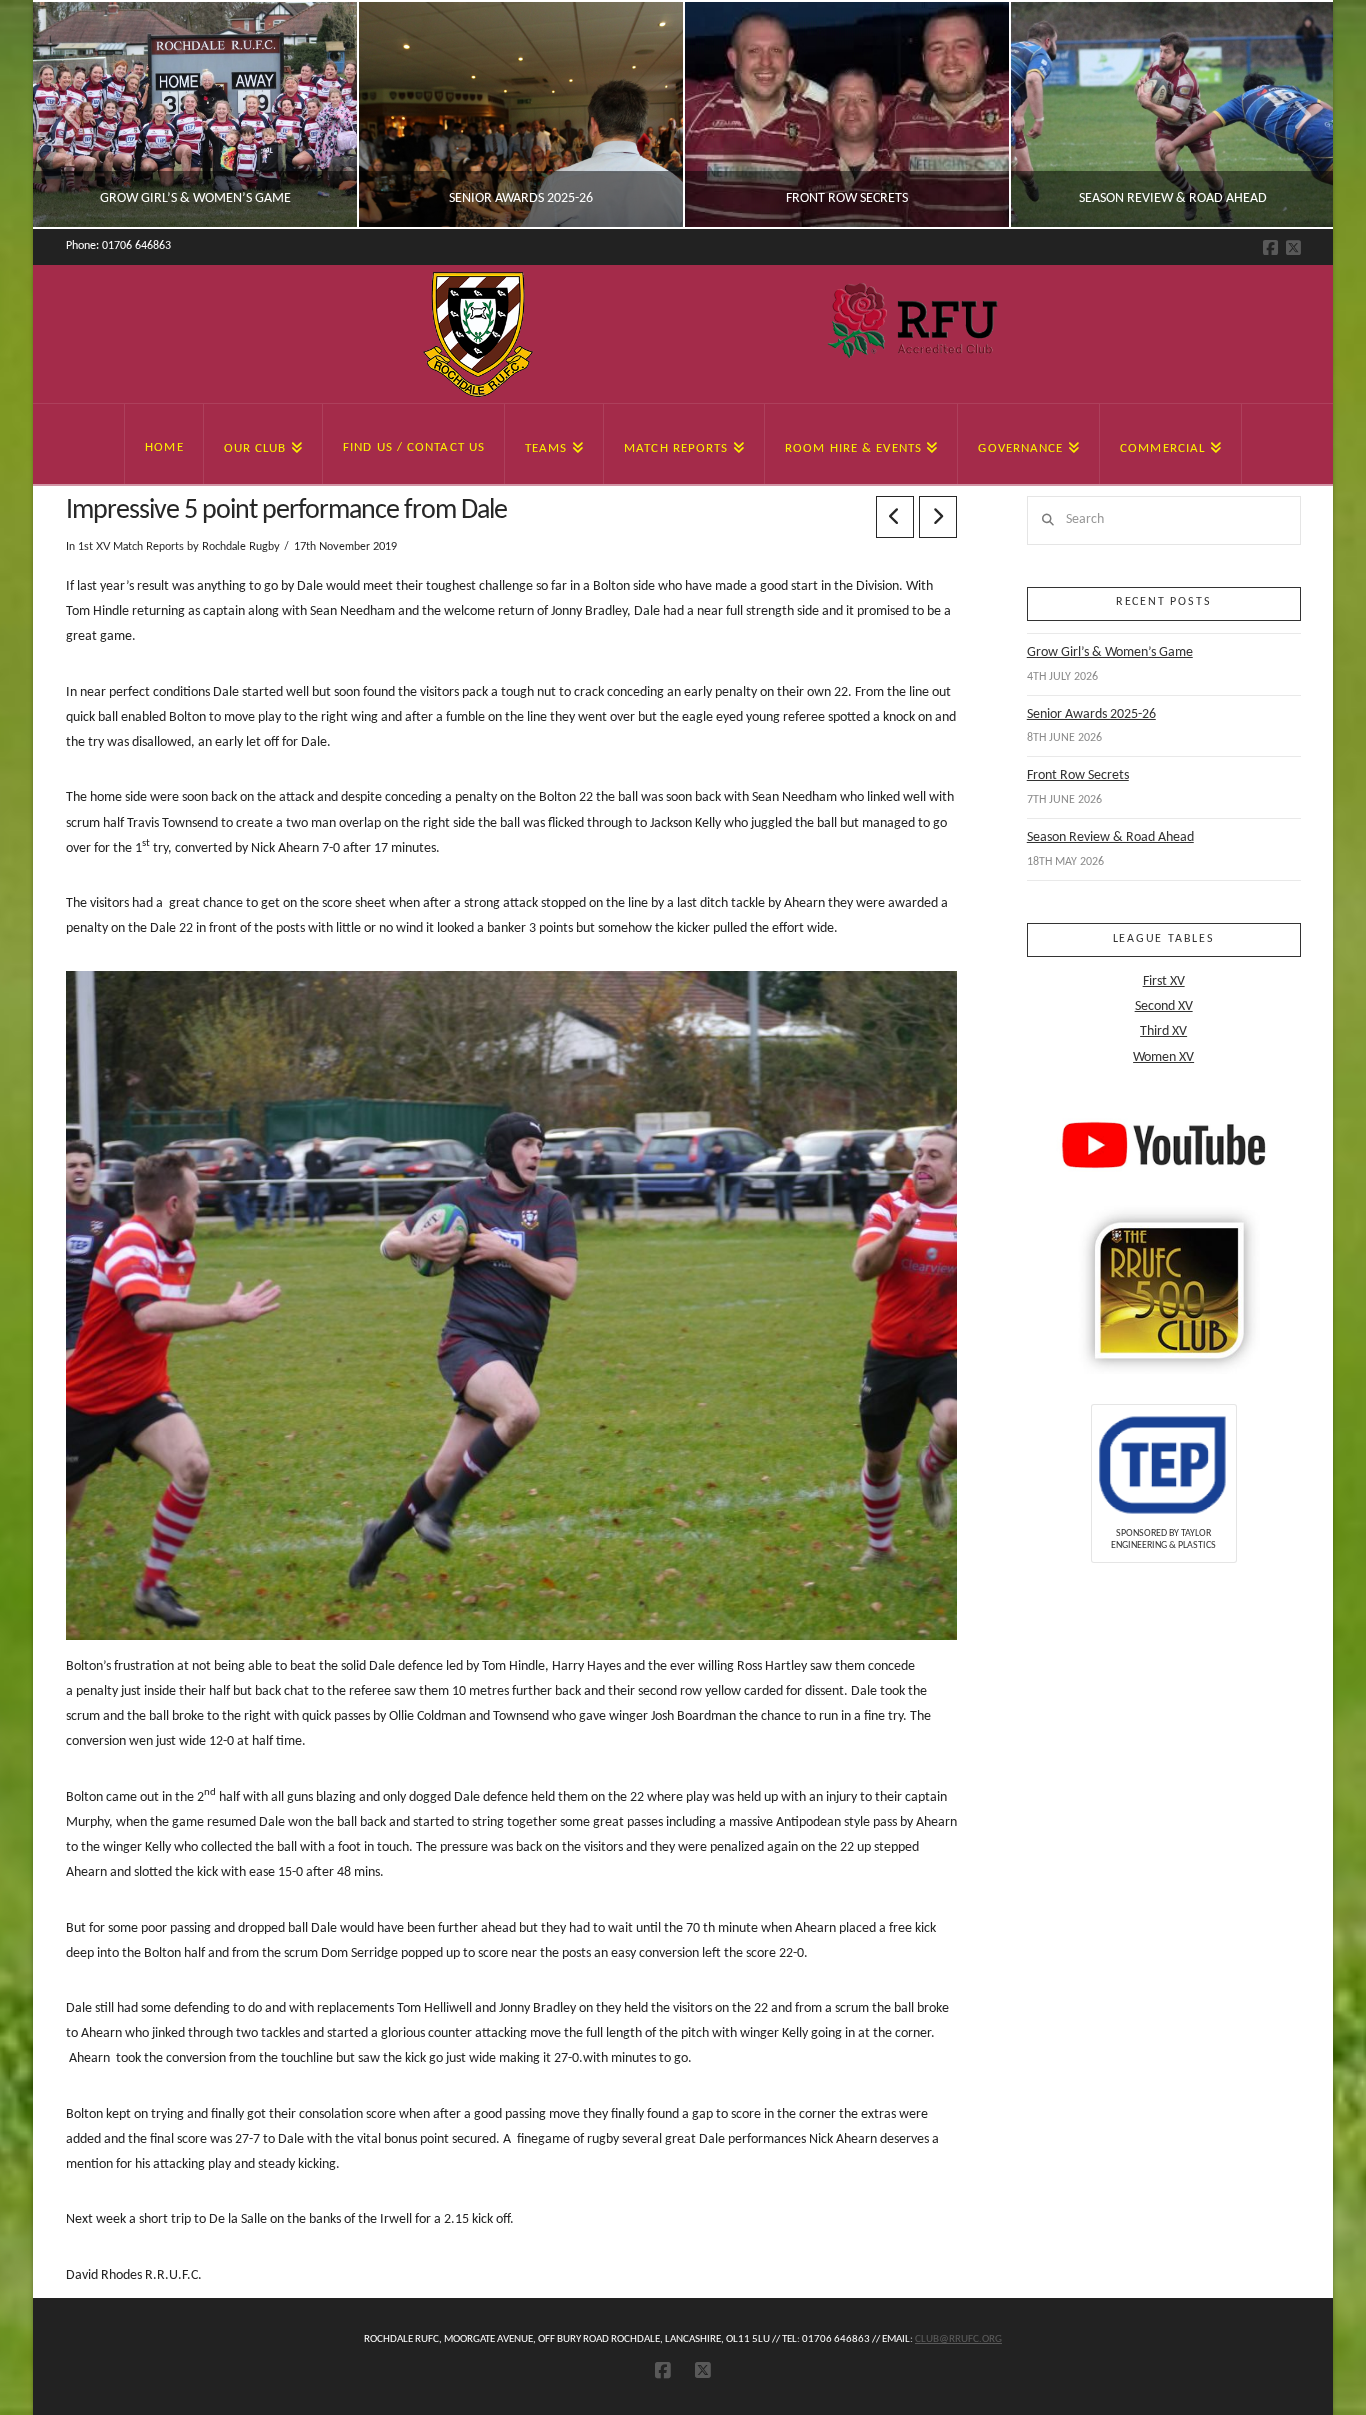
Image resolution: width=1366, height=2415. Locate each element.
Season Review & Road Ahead (1110, 837)
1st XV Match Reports (131, 547)
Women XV (1163, 1057)
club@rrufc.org (958, 2339)
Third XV (1163, 1031)
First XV (1164, 981)
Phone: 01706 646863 (118, 246)
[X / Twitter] (1293, 247)
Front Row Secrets (1078, 775)
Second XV (1164, 1006)
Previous (73, 114)
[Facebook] (1270, 247)
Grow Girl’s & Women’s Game (1110, 652)
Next (1290, 114)
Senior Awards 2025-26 (1091, 714)
